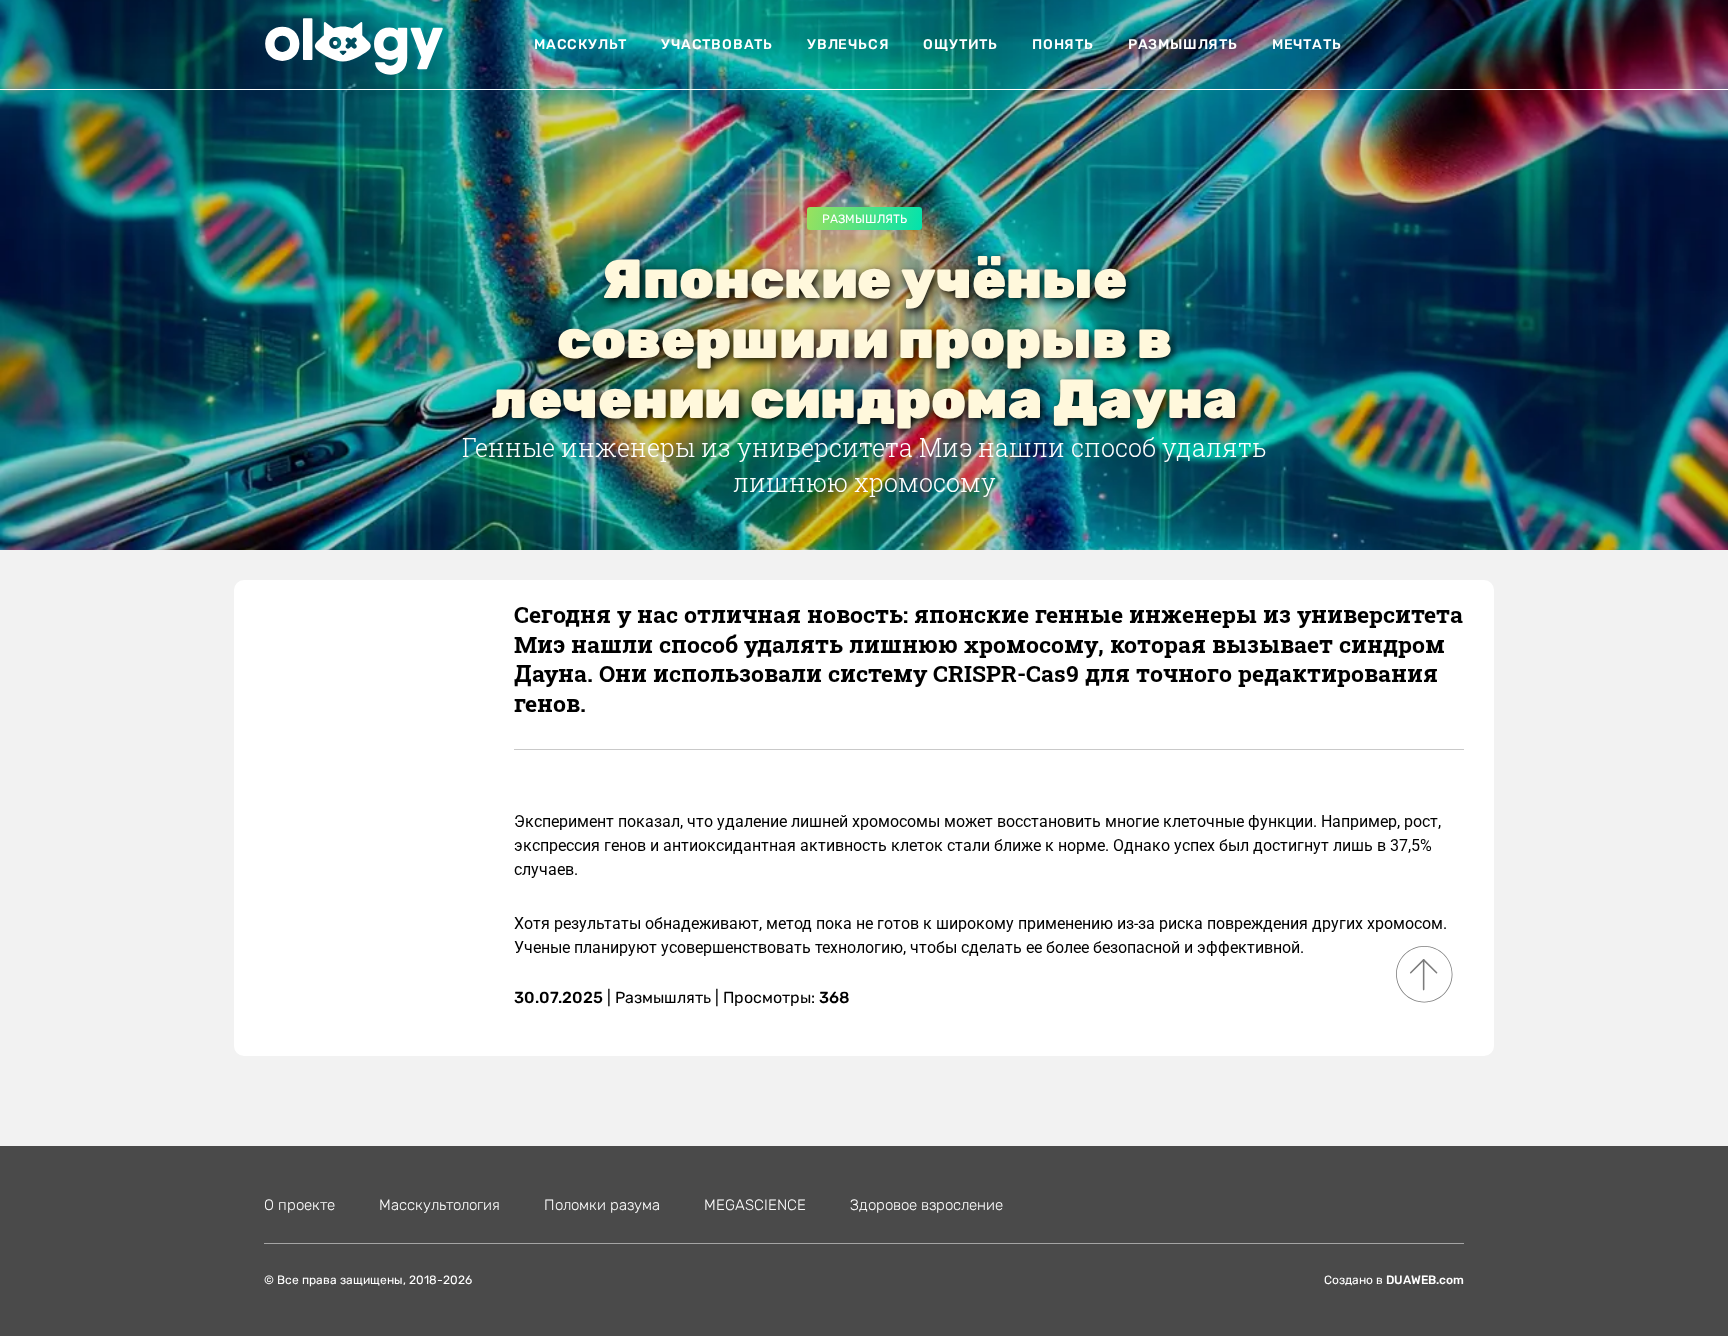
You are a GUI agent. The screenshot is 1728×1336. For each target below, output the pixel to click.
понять (1063, 44)
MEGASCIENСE (755, 1205)
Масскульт (580, 44)
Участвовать (717, 44)
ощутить (960, 44)
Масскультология (439, 1205)
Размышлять (864, 219)
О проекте (299, 1205)
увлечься (848, 44)
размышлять (1183, 44)
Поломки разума (602, 1205)
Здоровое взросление (926, 1205)
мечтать (1307, 44)
